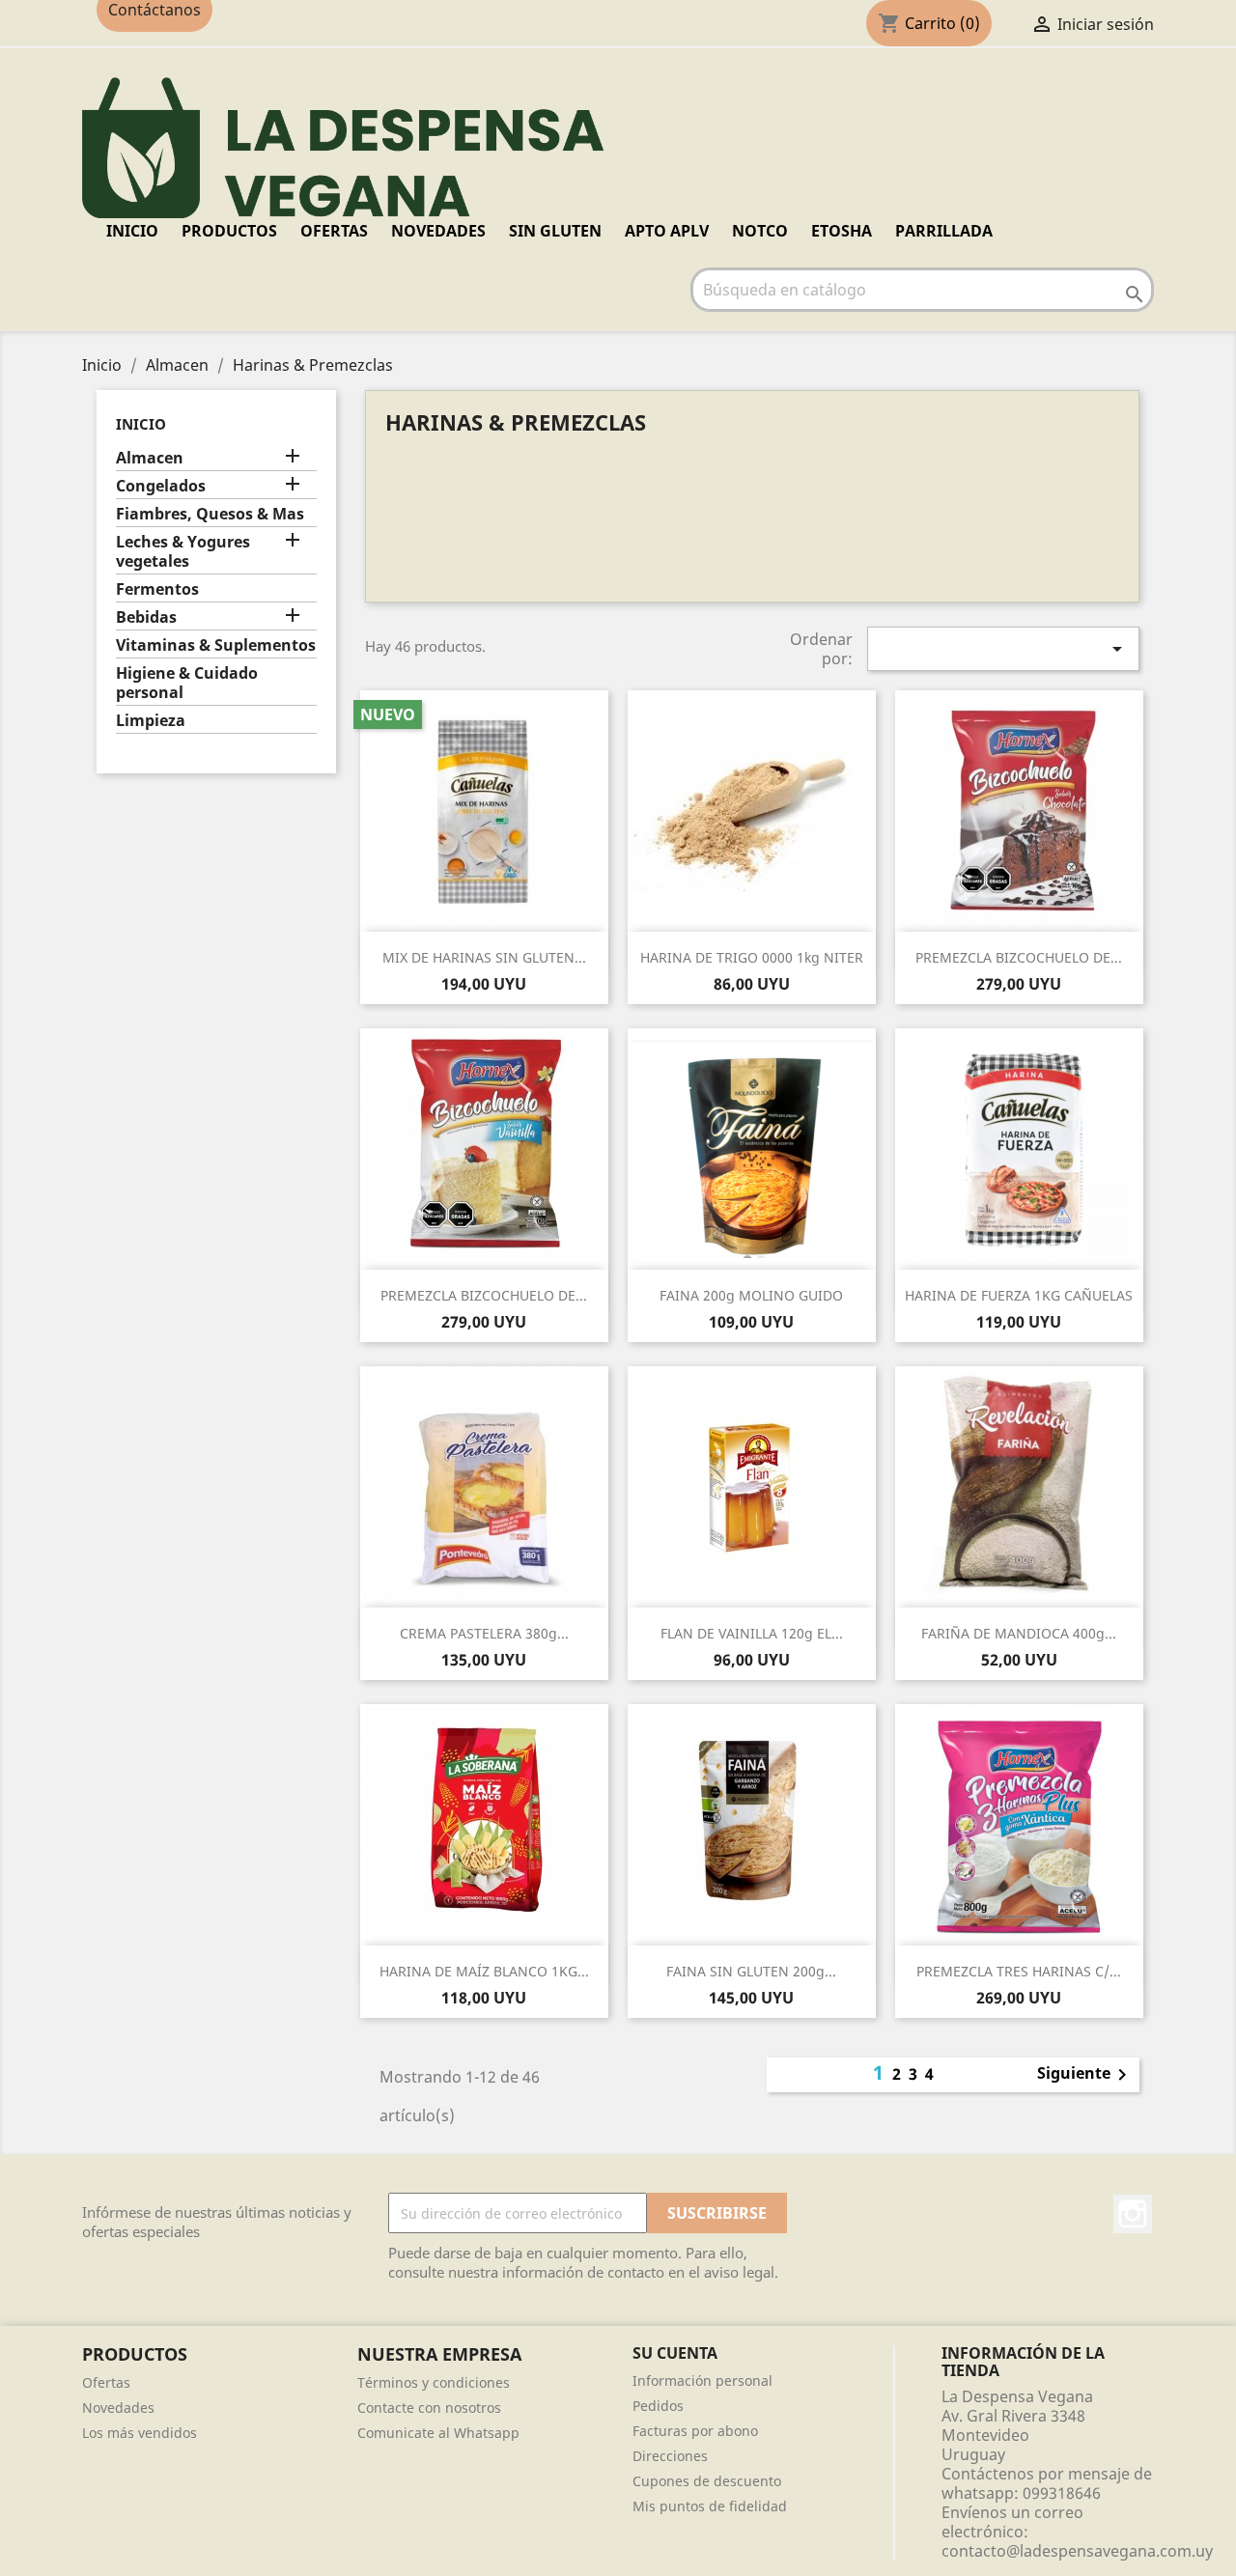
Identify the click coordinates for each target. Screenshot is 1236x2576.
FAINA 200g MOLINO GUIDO (751, 1295)
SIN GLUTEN (555, 231)
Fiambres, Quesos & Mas (210, 514)
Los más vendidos (140, 2433)
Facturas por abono (695, 2431)
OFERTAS (334, 231)
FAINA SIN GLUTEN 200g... (751, 1971)
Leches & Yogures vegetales (183, 552)
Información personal (702, 2380)
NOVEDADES (438, 231)
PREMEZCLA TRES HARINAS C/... (1019, 1971)
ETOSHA (842, 231)
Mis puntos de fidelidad (710, 2506)
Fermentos (157, 589)
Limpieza (151, 721)
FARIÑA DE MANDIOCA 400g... (1019, 1633)
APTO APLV (667, 231)
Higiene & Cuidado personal (187, 683)
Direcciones (670, 2456)
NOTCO (760, 231)
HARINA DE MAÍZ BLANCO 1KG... (484, 1971)
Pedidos (658, 2406)
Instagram (1133, 2214)
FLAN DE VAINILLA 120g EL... (752, 1633)
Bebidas (146, 617)
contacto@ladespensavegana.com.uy (1077, 2551)
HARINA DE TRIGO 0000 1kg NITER (752, 957)
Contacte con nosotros (429, 2408)
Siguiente (1085, 2075)
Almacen (150, 458)
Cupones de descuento (707, 2481)
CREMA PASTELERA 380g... (484, 1633)
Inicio (132, 231)
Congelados (161, 486)
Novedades (118, 2408)
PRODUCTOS (229, 231)
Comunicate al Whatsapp (438, 2433)
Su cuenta (675, 2353)
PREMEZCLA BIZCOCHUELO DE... (1019, 957)
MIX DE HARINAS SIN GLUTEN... (484, 957)
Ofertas (106, 2382)
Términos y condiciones (434, 2382)
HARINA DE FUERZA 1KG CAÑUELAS (1019, 1295)
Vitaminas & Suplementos (216, 645)
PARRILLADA (944, 231)
